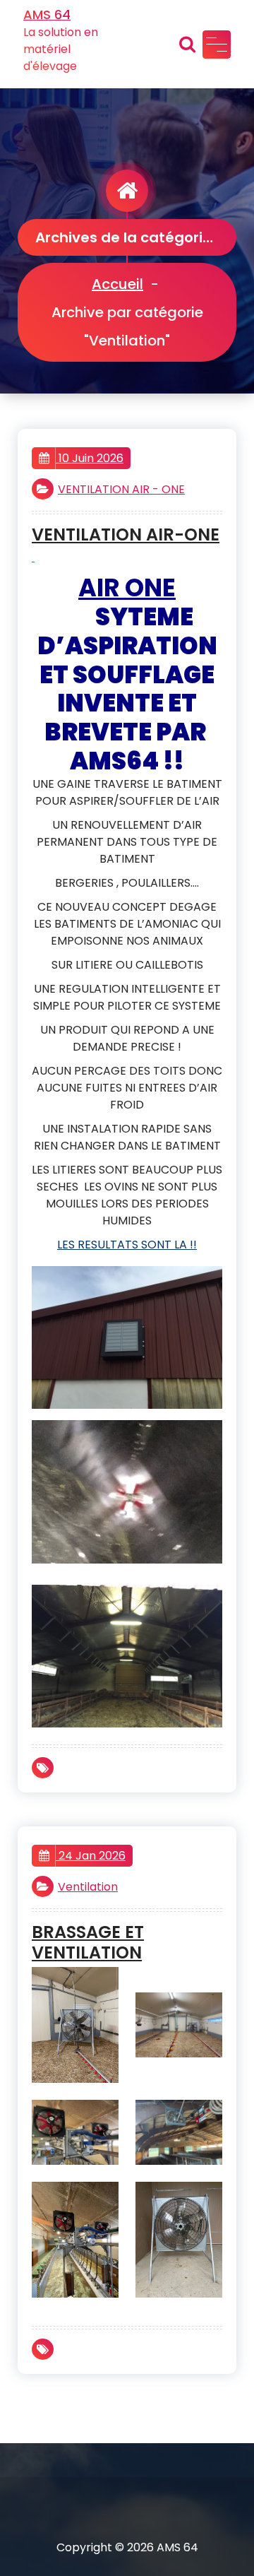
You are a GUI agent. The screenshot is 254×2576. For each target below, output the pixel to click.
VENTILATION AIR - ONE (121, 489)
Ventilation (88, 1887)
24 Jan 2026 (91, 1856)
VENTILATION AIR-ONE (126, 535)
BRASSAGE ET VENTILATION (88, 1943)
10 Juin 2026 (90, 458)
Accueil (117, 284)
